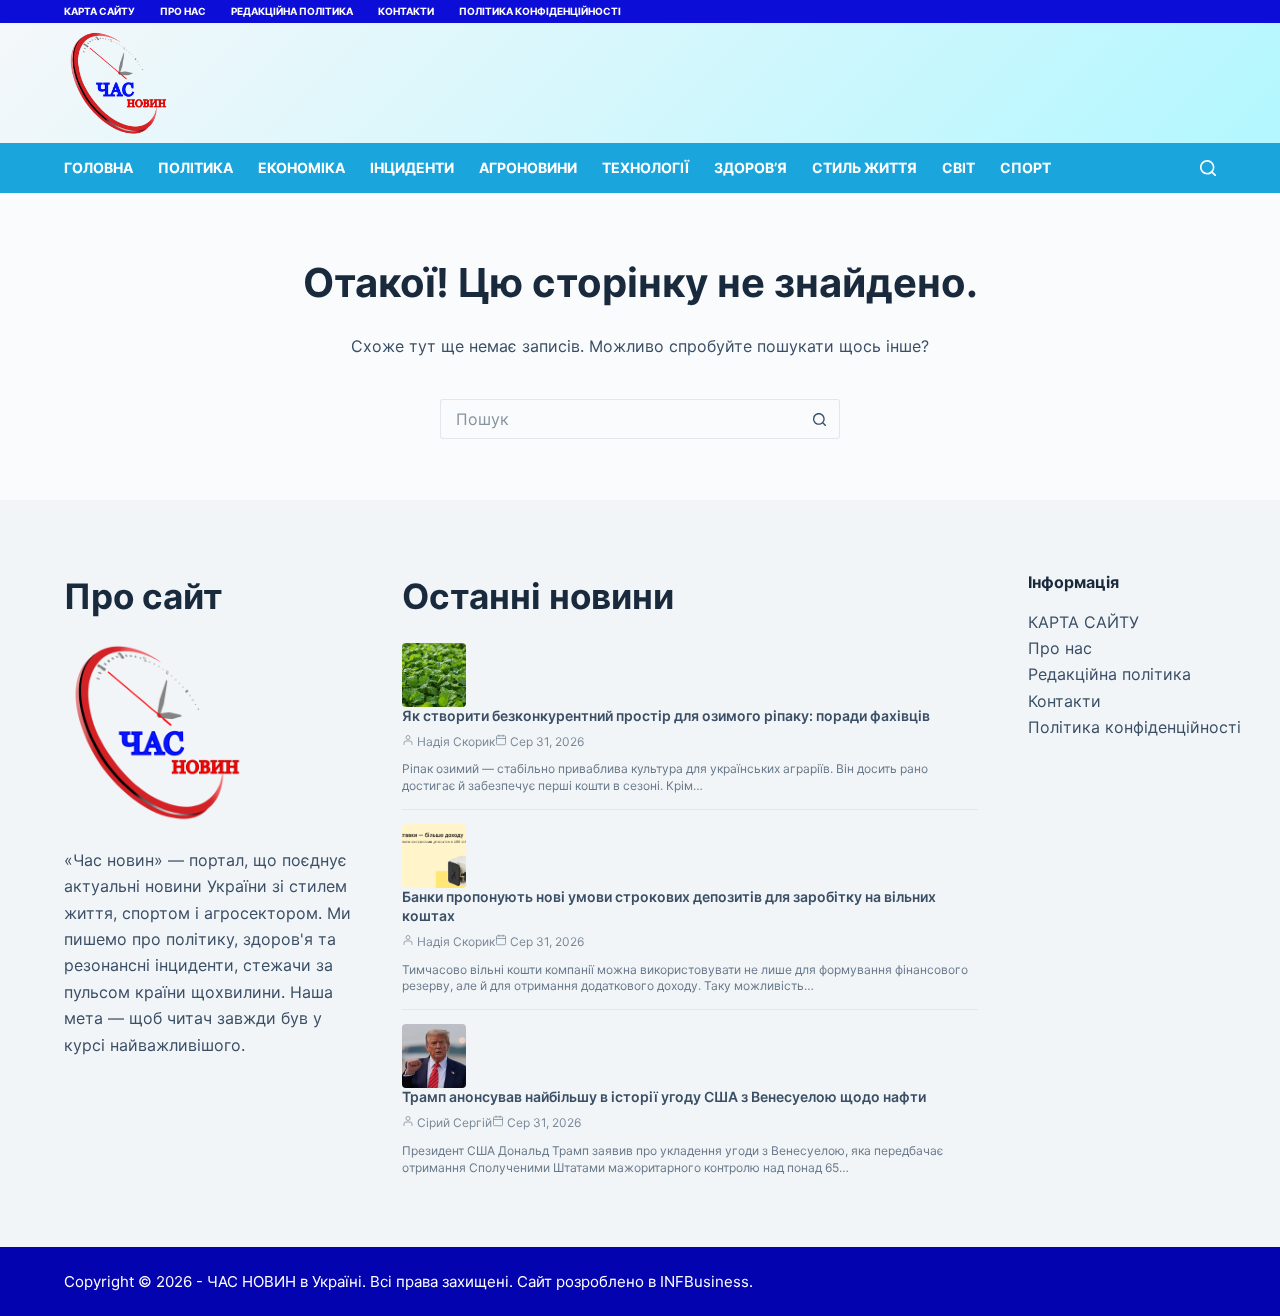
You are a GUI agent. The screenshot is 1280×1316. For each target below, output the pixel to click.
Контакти (406, 11)
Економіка (301, 167)
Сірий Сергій (454, 1122)
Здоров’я (750, 167)
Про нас (183, 11)
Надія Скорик (456, 741)
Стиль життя (864, 167)
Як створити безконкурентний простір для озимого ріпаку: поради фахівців (666, 715)
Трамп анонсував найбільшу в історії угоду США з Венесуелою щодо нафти (664, 1096)
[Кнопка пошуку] (820, 419)
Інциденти (412, 167)
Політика (195, 167)
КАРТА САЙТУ (99, 11)
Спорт (1025, 167)
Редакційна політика (292, 11)
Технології (645, 167)
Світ (958, 167)
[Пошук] (1208, 168)
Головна (98, 167)
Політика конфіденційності (540, 11)
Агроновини (528, 167)
